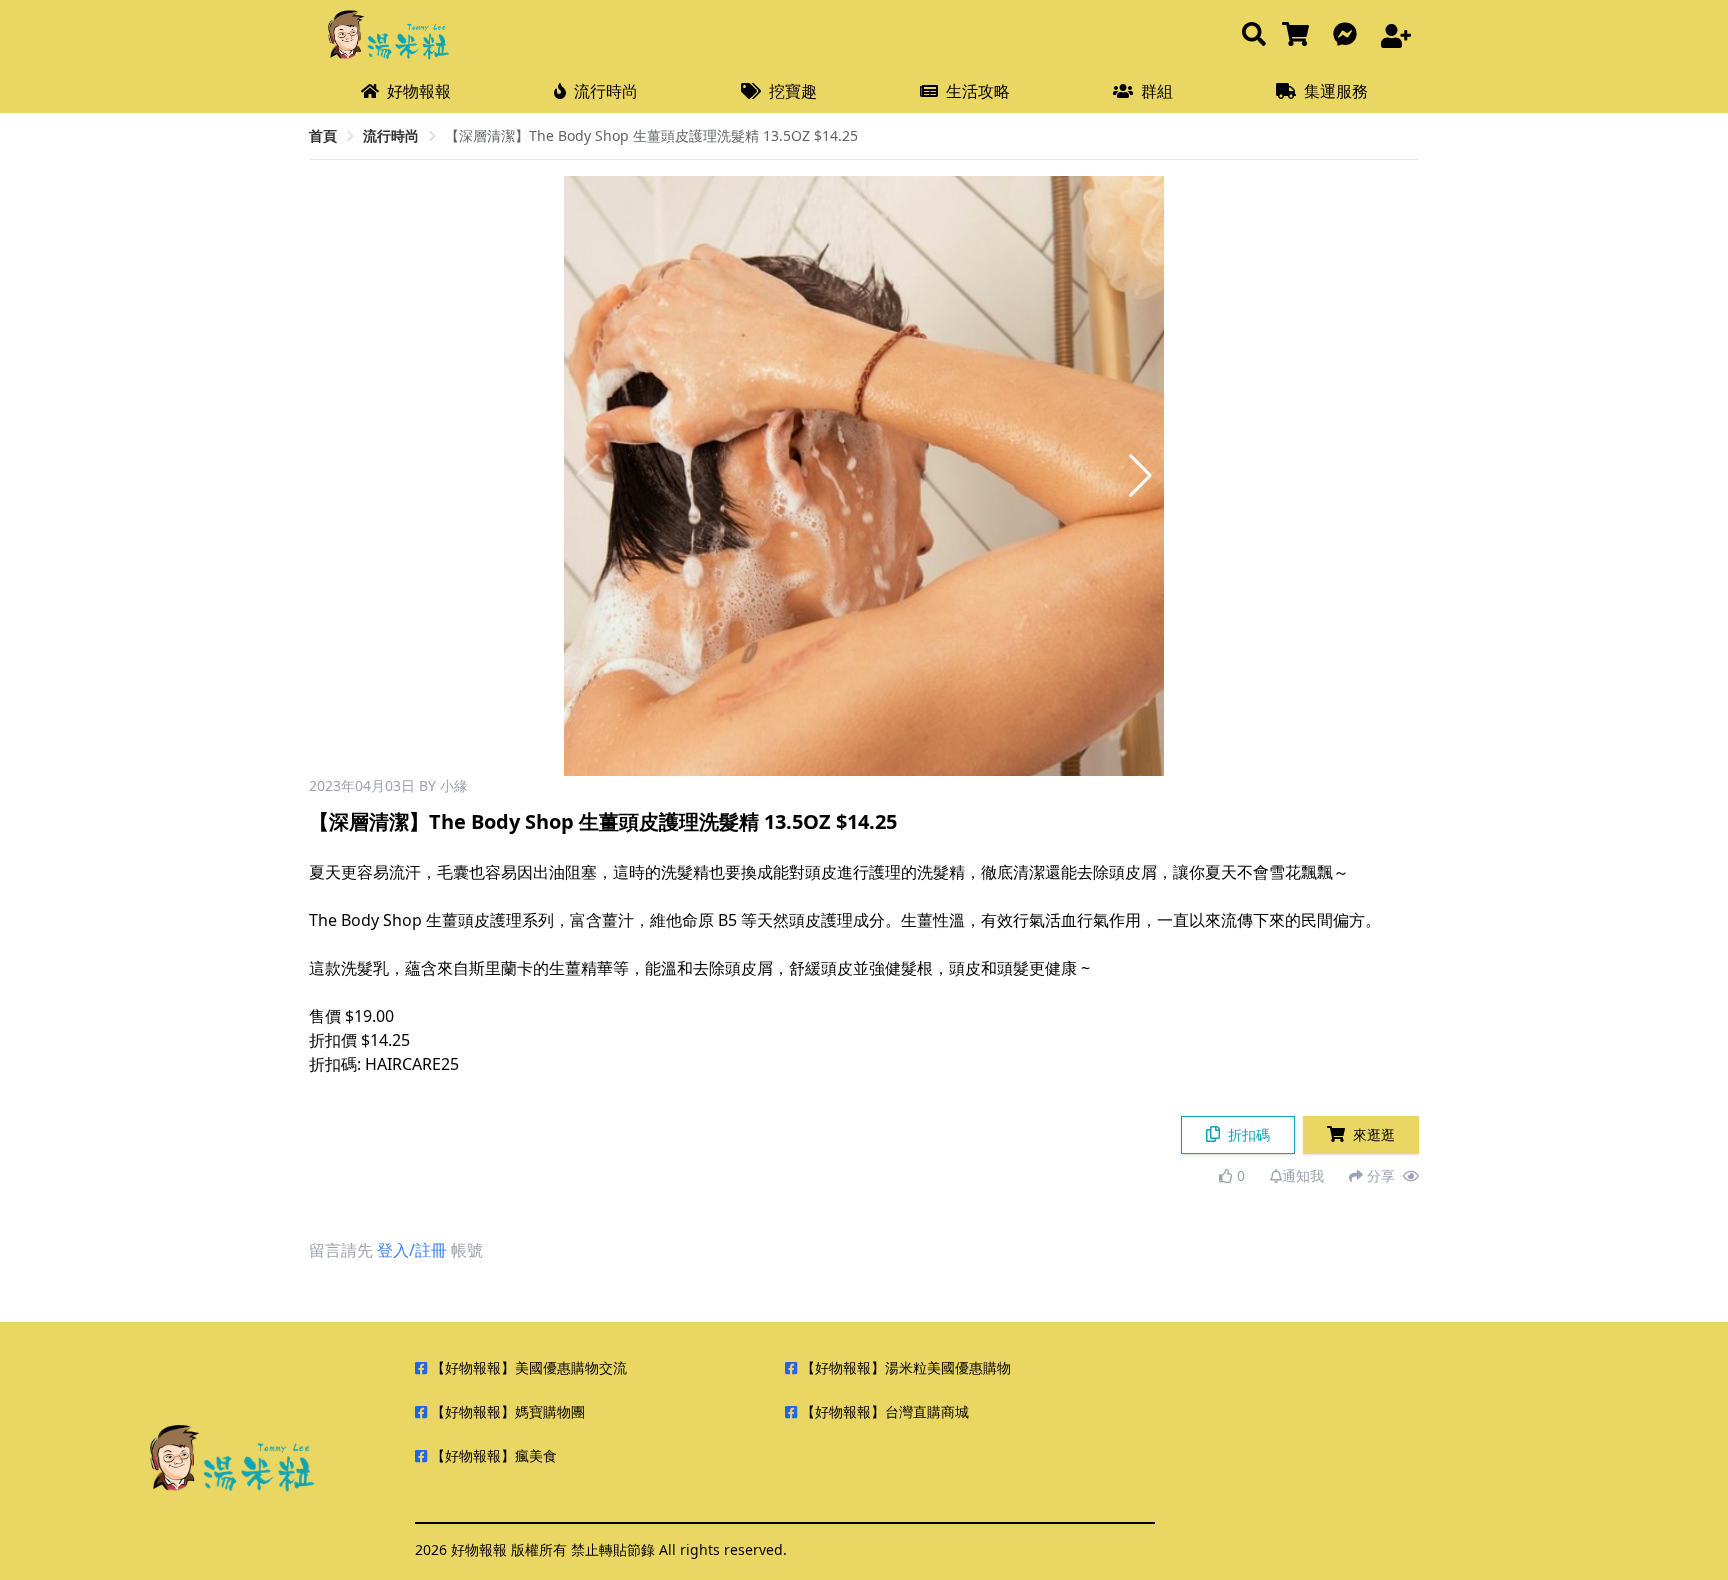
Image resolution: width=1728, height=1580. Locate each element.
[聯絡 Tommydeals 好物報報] (1349, 35)
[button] (1140, 476)
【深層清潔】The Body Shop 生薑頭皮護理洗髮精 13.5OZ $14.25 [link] (651, 135)
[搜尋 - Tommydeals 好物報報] (1254, 35)
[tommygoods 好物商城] (1299, 35)
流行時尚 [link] (391, 135)
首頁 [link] (323, 135)
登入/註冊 (412, 1250)
